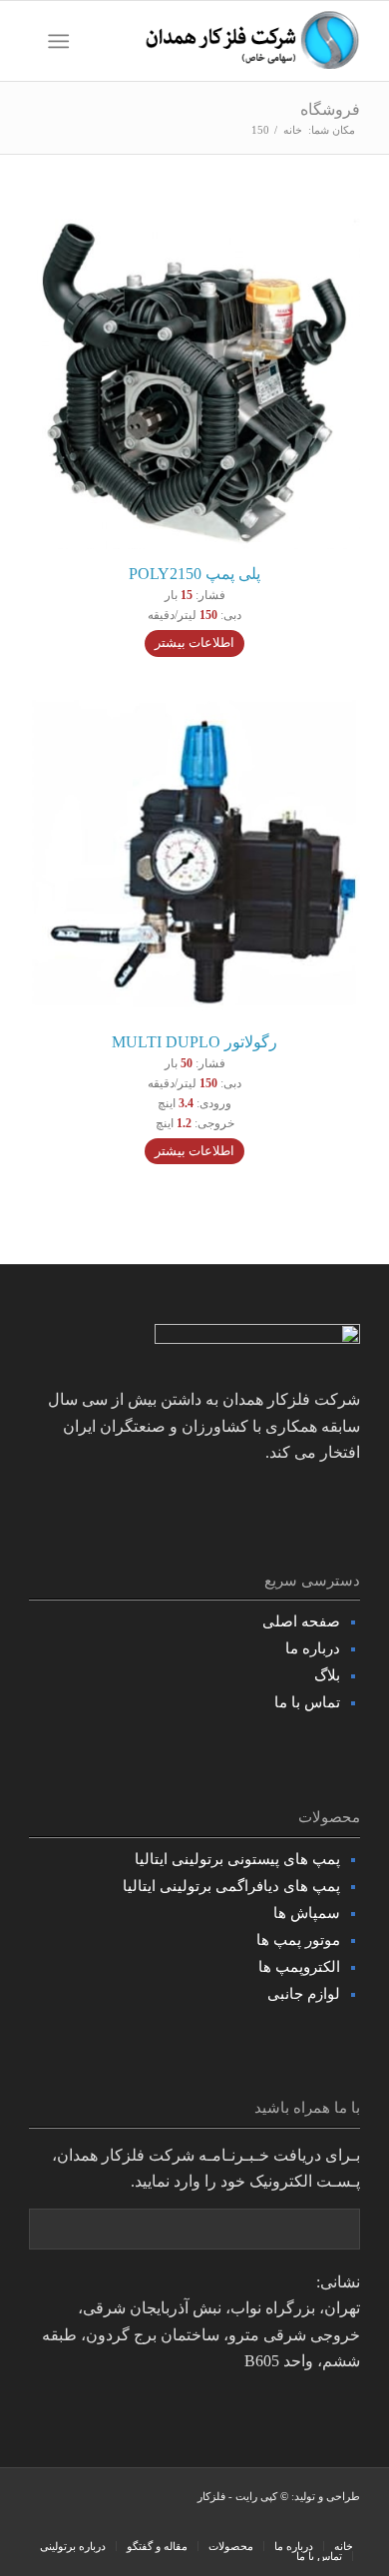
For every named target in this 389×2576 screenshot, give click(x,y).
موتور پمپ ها (298, 1940)
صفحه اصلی (301, 1621)
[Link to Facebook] (164, 2525)
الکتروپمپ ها (299, 1967)
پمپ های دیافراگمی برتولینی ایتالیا (231, 1886)
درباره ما (313, 1648)
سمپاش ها (307, 1913)
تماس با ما (307, 1702)
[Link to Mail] (44, 2525)
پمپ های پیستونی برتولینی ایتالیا (237, 1859)
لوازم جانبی (304, 1994)
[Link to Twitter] (134, 2525)
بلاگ (327, 1675)
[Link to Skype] (104, 2525)
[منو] (62, 41)
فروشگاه (330, 109)
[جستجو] (99, 41)
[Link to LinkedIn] (74, 2525)
